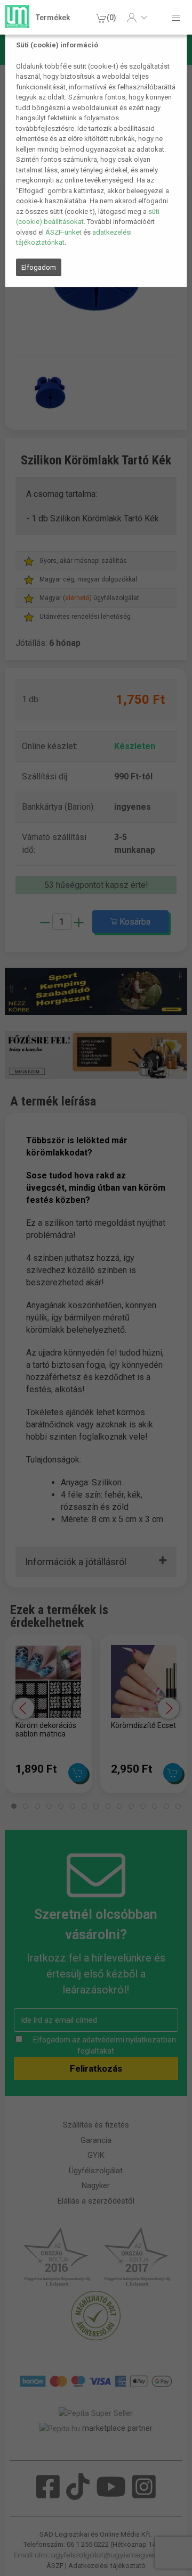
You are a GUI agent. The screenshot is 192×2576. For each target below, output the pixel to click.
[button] (137, 18)
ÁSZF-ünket (63, 232)
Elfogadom (39, 267)
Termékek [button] (53, 18)
